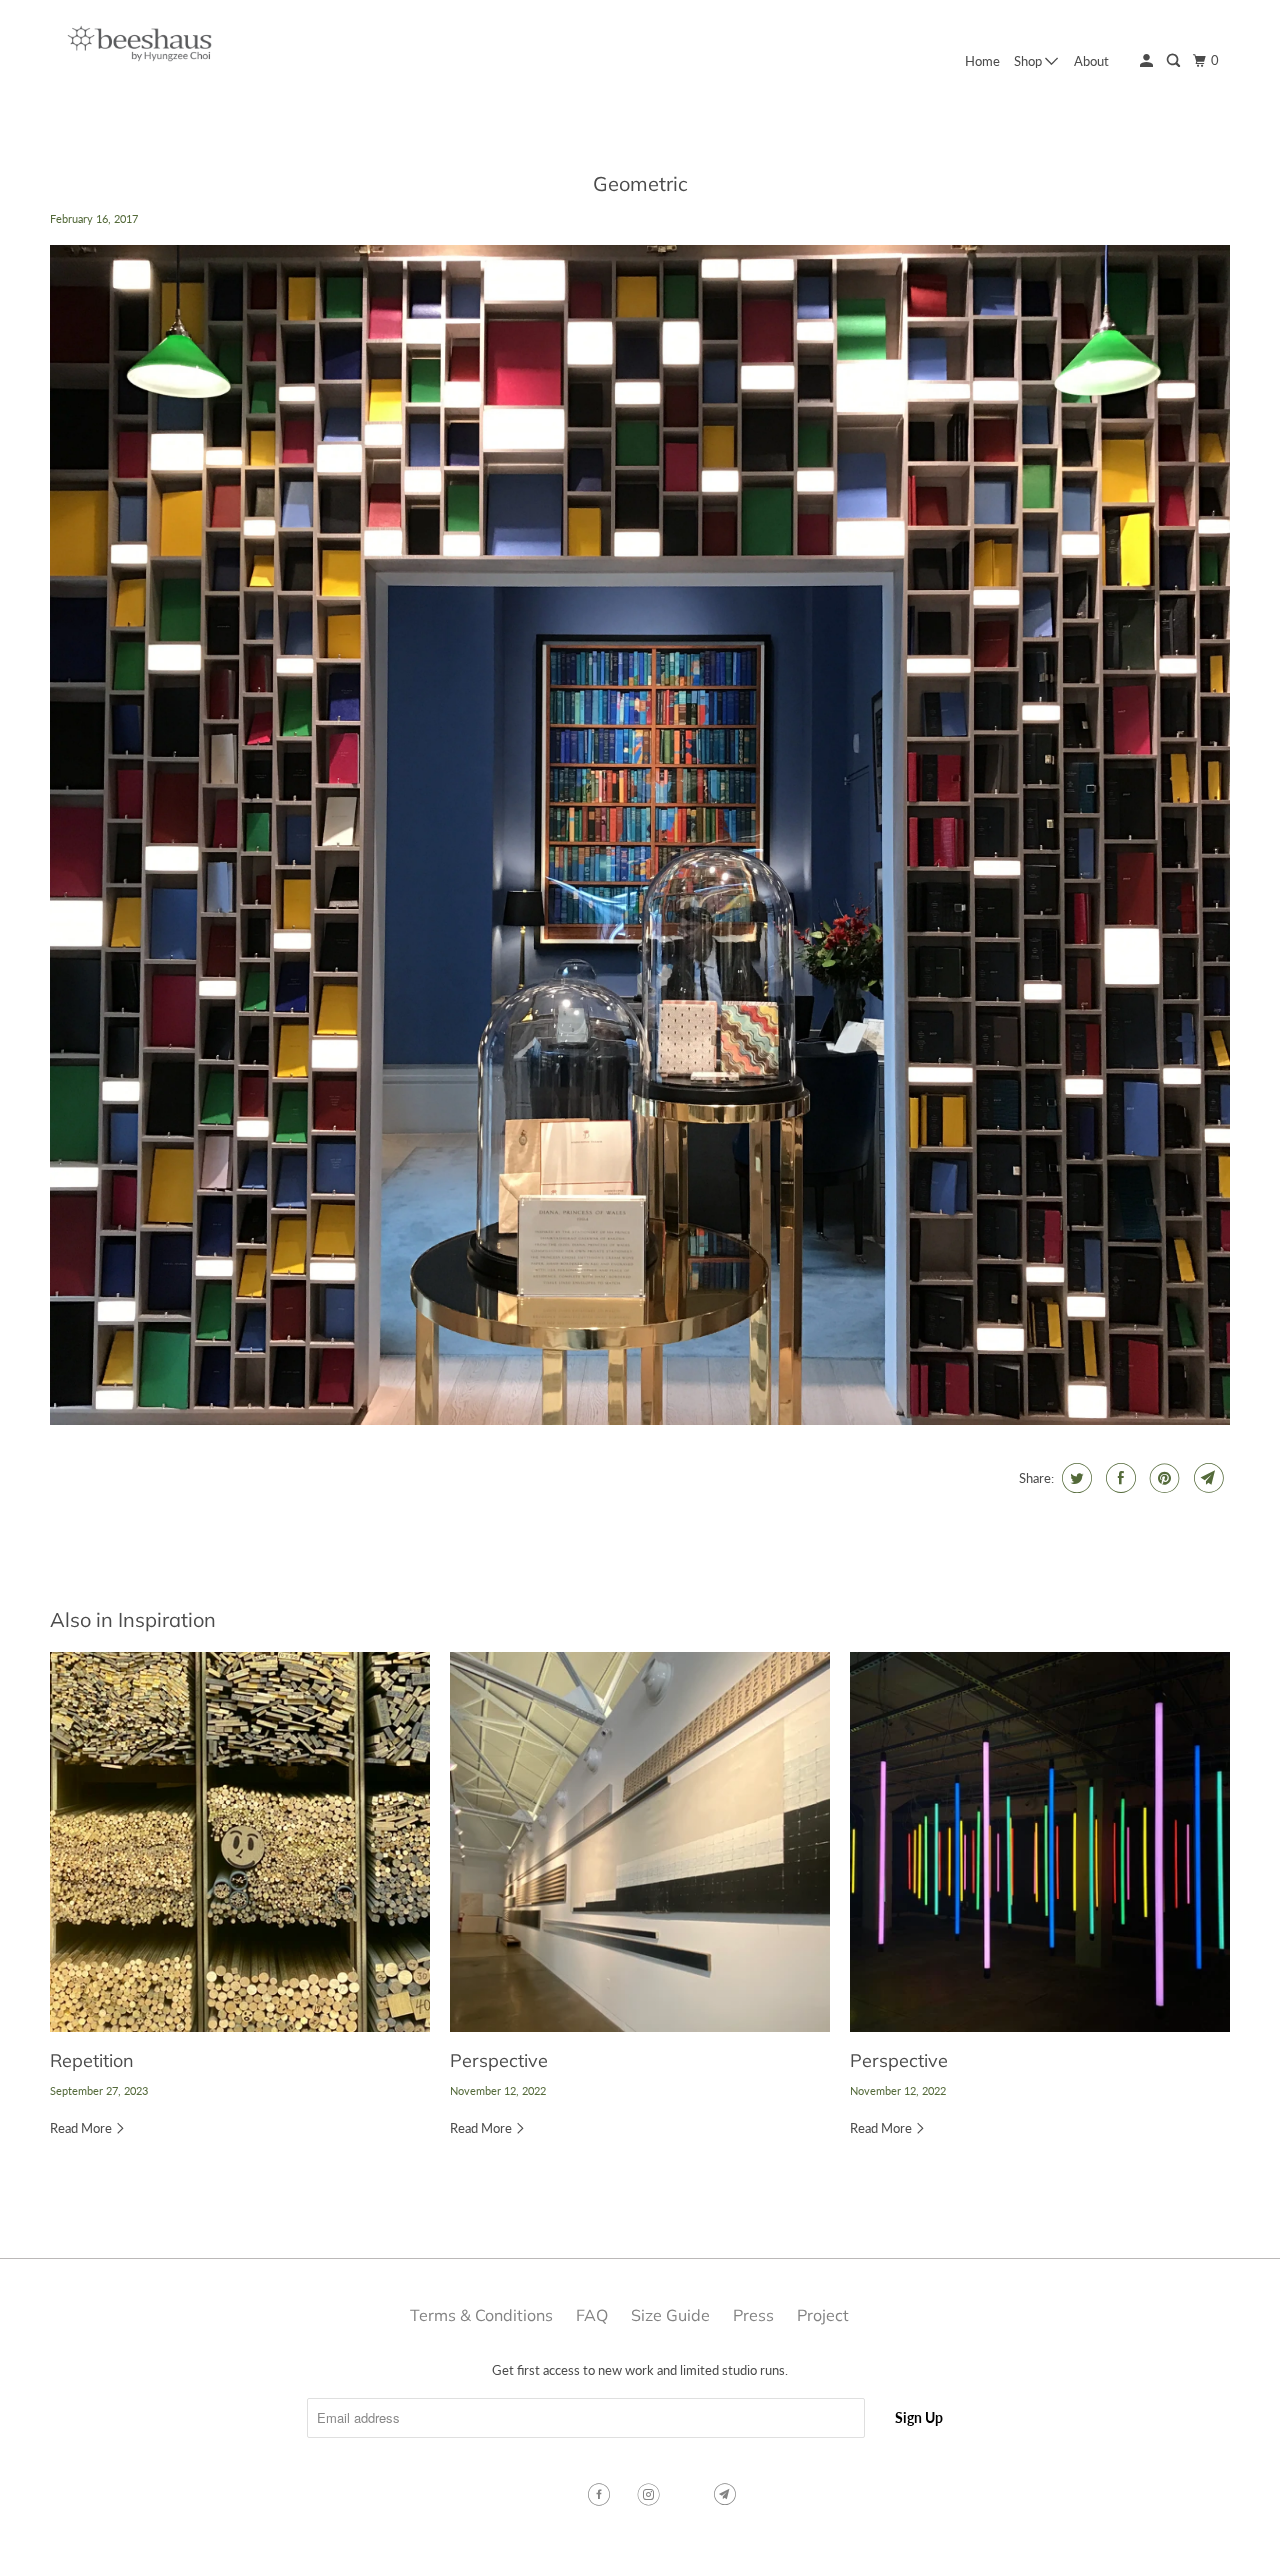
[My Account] (1148, 61)
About (1091, 61)
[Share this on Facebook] (1118, 1478)
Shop (1029, 61)
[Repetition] (240, 1842)
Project (823, 2315)
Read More (82, 2128)
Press (753, 2315)
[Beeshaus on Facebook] (601, 2495)
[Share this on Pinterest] (1162, 1478)
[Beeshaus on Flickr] (689, 2495)
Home (982, 61)
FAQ (592, 2315)
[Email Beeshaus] (727, 2495)
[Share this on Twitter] (1074, 1478)
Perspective (499, 2060)
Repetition (92, 2060)
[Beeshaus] (140, 48)
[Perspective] (640, 1842)
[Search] (1175, 61)
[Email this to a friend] (1206, 1478)
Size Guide (670, 2315)
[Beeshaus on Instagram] (651, 2495)
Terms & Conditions (481, 2315)
